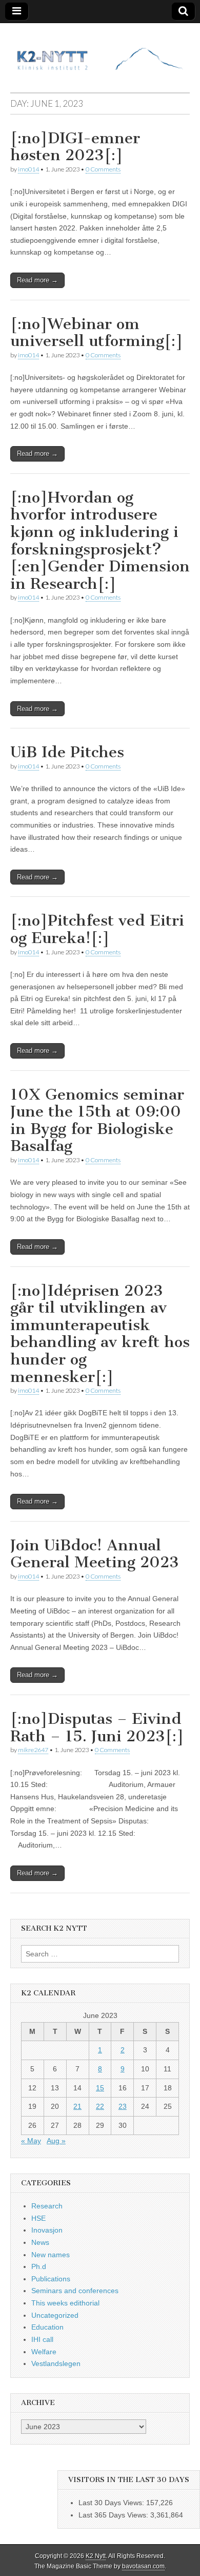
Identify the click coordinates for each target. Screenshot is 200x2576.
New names (51, 2255)
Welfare (44, 2352)
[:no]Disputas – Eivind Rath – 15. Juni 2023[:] (97, 1727)
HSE (38, 2218)
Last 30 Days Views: (112, 2503)
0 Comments (103, 169)
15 (100, 2088)
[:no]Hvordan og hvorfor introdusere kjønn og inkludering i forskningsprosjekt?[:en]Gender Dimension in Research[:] (100, 541)
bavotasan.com (143, 2566)
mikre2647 (33, 1750)
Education (47, 2327)
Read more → (37, 280)
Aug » (56, 2141)
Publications (51, 2279)
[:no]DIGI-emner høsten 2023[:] (75, 147)
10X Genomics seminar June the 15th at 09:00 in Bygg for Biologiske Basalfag (97, 1120)
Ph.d (39, 2266)
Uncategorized (55, 2315)
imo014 (28, 169)
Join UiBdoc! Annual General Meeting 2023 (95, 1554)
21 (77, 2106)
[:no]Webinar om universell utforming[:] (97, 333)
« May (31, 2141)
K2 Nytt (96, 2556)
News (40, 2242)
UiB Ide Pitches (67, 752)
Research (47, 2206)
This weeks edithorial (65, 2303)
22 (100, 2106)
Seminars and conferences (75, 2291)
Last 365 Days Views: (114, 2515)
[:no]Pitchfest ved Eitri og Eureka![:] (97, 929)
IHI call (42, 2339)
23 (123, 2106)
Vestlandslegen (56, 2363)
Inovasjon (47, 2230)
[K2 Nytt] (100, 50)
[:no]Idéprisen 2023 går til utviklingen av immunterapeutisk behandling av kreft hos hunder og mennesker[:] (100, 1334)
